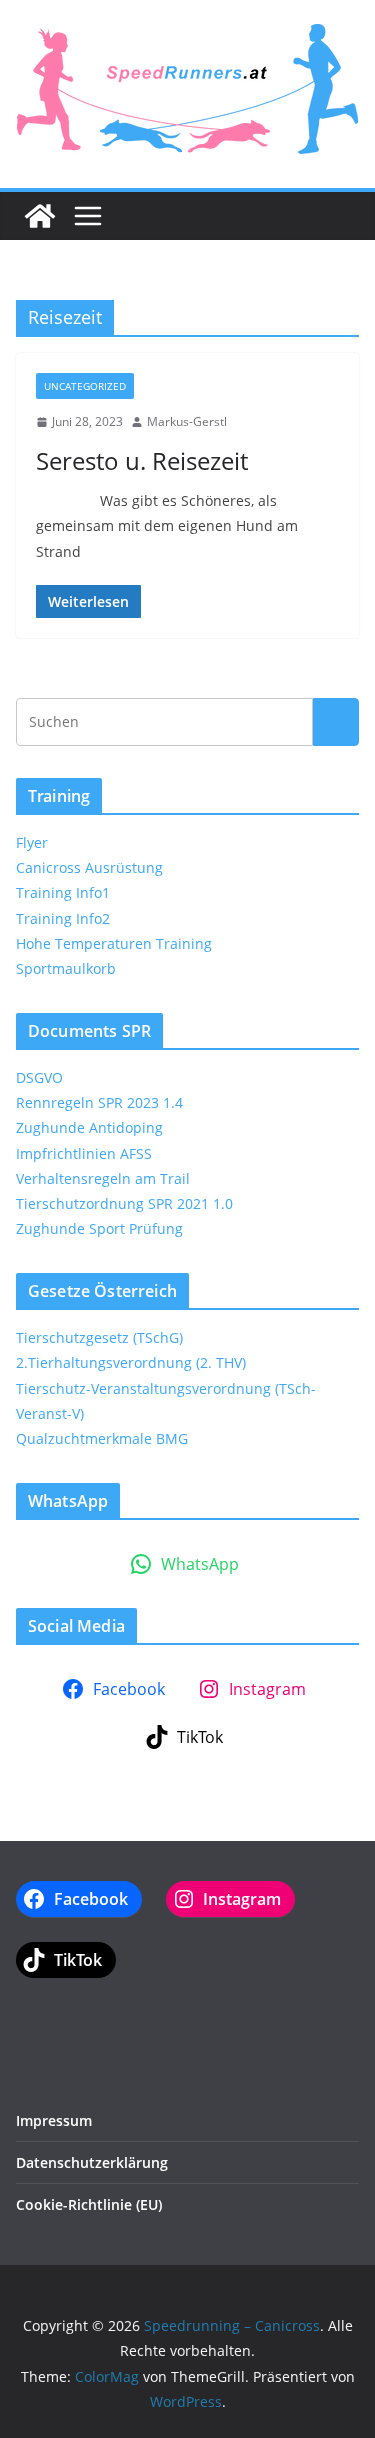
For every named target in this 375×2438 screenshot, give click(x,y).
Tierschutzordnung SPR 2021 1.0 (124, 1203)
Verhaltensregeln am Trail (103, 1178)
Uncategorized (85, 386)
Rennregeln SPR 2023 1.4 (99, 1102)
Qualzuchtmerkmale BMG (102, 1438)
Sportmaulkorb (66, 968)
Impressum (54, 2120)
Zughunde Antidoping (89, 1127)
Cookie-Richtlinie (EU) (89, 2204)
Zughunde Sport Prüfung (99, 1228)
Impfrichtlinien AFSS (84, 1153)
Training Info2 (63, 918)
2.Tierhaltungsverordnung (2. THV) (131, 1362)
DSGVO (39, 1077)
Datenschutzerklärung (92, 2162)
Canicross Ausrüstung (89, 867)
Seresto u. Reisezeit (142, 460)
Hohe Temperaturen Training (114, 943)
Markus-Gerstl (187, 421)
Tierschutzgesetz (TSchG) (99, 1337)
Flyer (32, 842)
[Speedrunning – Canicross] (40, 216)
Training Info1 (63, 892)
